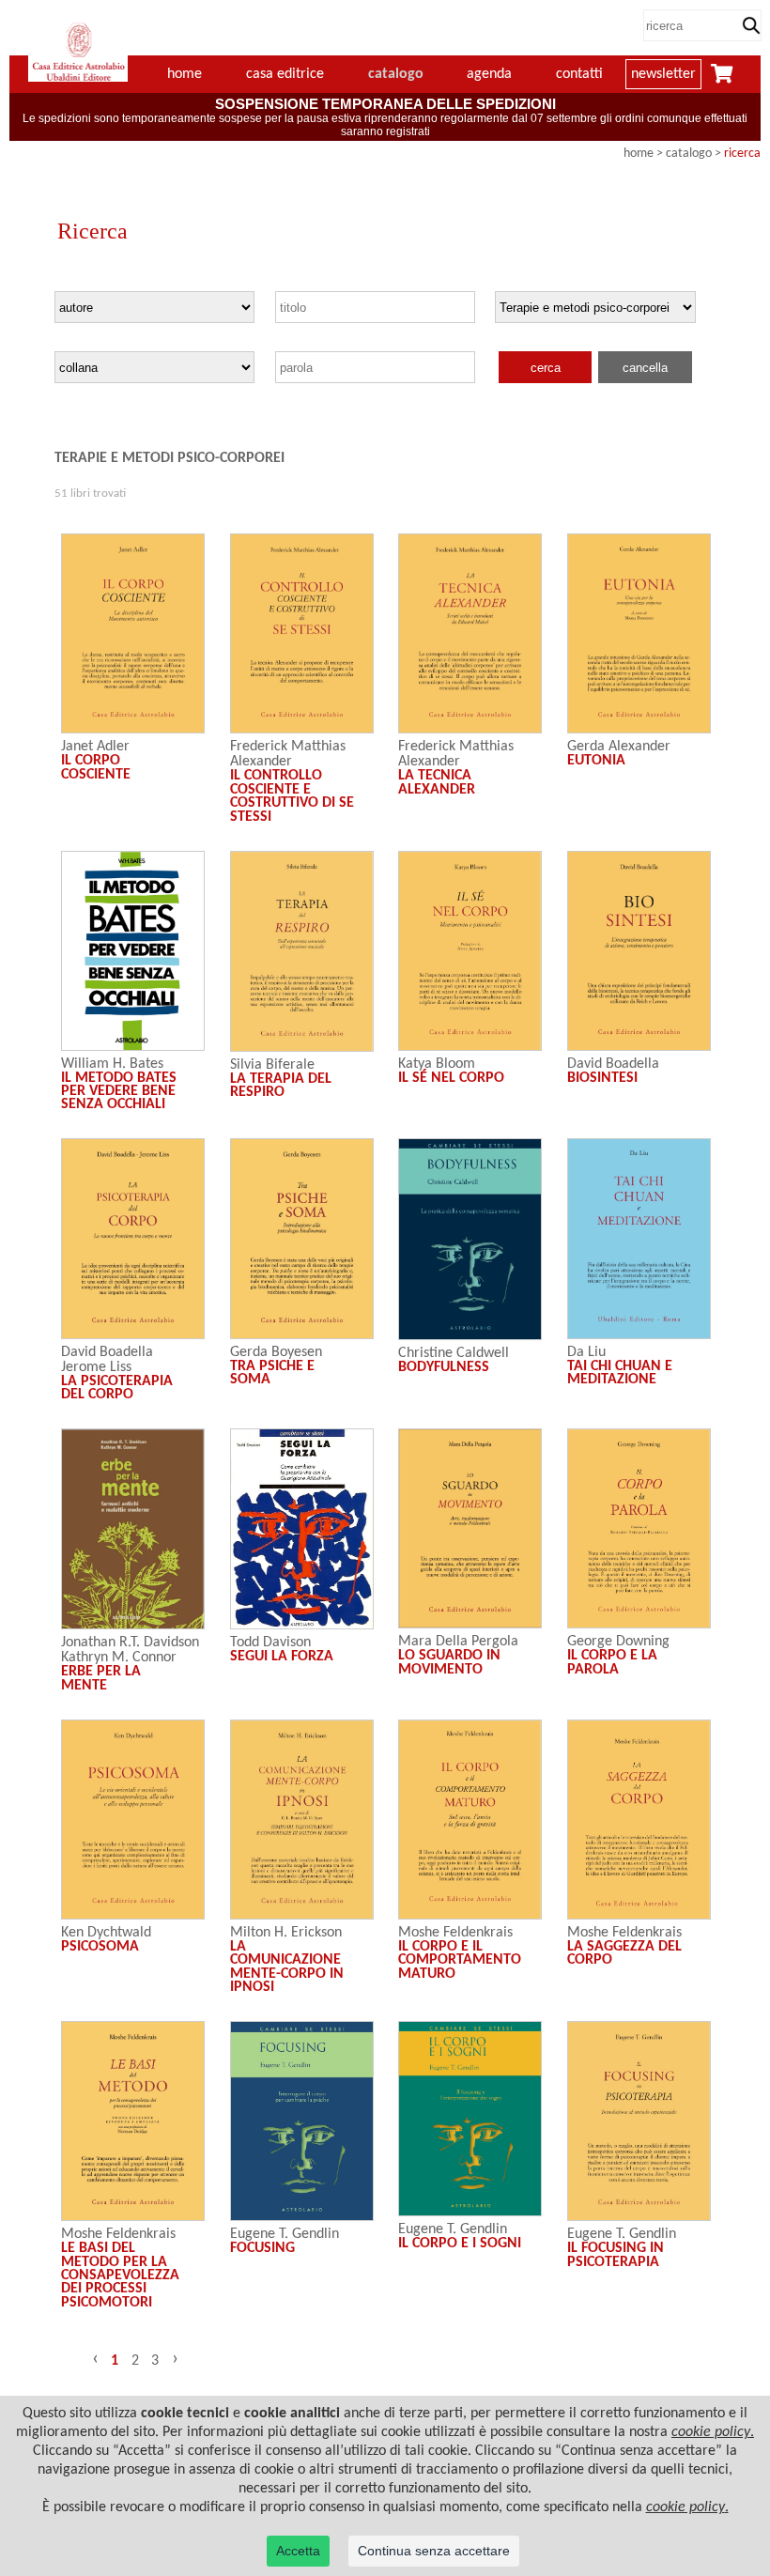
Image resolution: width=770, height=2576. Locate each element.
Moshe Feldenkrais (455, 1933)
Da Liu (586, 1352)
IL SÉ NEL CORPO (451, 1078)
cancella (645, 368)
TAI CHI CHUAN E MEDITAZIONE (620, 1373)
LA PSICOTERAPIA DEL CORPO (117, 1388)
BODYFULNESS (444, 1367)
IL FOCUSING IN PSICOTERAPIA (616, 2255)
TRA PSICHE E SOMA (272, 1373)
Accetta (298, 2551)
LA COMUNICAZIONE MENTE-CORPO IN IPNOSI (287, 1967)
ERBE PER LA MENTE (101, 1678)
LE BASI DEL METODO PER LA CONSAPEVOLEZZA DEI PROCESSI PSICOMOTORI (120, 2275)
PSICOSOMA (100, 1947)
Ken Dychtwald (106, 1933)
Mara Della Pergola (458, 1642)
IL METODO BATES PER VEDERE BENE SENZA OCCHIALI (119, 1092)
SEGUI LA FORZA (282, 1657)
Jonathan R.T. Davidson (130, 1643)
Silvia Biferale (272, 1065)
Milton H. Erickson (286, 1933)
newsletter (663, 74)
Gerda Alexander (619, 747)
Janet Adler (95, 747)
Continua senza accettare (434, 2551)
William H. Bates (112, 1064)
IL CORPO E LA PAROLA (612, 1662)
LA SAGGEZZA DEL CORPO (624, 1953)
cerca (546, 368)
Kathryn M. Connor (119, 1658)
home (639, 154)
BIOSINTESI (602, 1078)
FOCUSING (262, 2248)
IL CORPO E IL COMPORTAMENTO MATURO (460, 1960)
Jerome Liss (96, 1367)
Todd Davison (270, 1643)
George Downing (618, 1642)
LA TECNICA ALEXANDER (437, 782)
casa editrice (285, 74)
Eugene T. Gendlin (285, 2234)
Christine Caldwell (454, 1353)
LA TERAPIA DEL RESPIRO (281, 1086)
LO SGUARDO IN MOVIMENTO (449, 1662)
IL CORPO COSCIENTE (96, 767)
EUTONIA (596, 761)
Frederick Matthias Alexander (288, 754)
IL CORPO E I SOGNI (460, 2244)
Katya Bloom (437, 1064)
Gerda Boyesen (276, 1352)
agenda (489, 74)
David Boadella (613, 1064)
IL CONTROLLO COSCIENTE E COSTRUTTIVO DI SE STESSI (292, 796)
